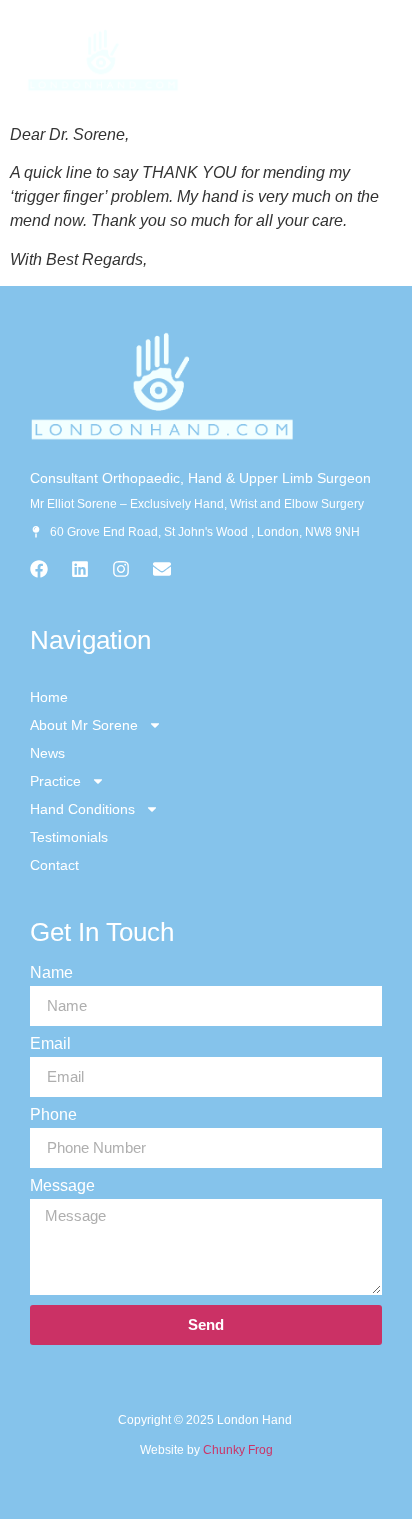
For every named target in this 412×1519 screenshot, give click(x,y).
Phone (53, 1115)
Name (51, 973)
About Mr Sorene (84, 725)
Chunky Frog (238, 1450)
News (47, 753)
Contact (54, 865)
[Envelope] (162, 569)
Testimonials (69, 837)
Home (49, 697)
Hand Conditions (82, 809)
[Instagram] (121, 569)
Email (50, 1044)
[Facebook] (39, 569)
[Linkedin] (80, 569)
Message (62, 1186)
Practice (55, 781)
